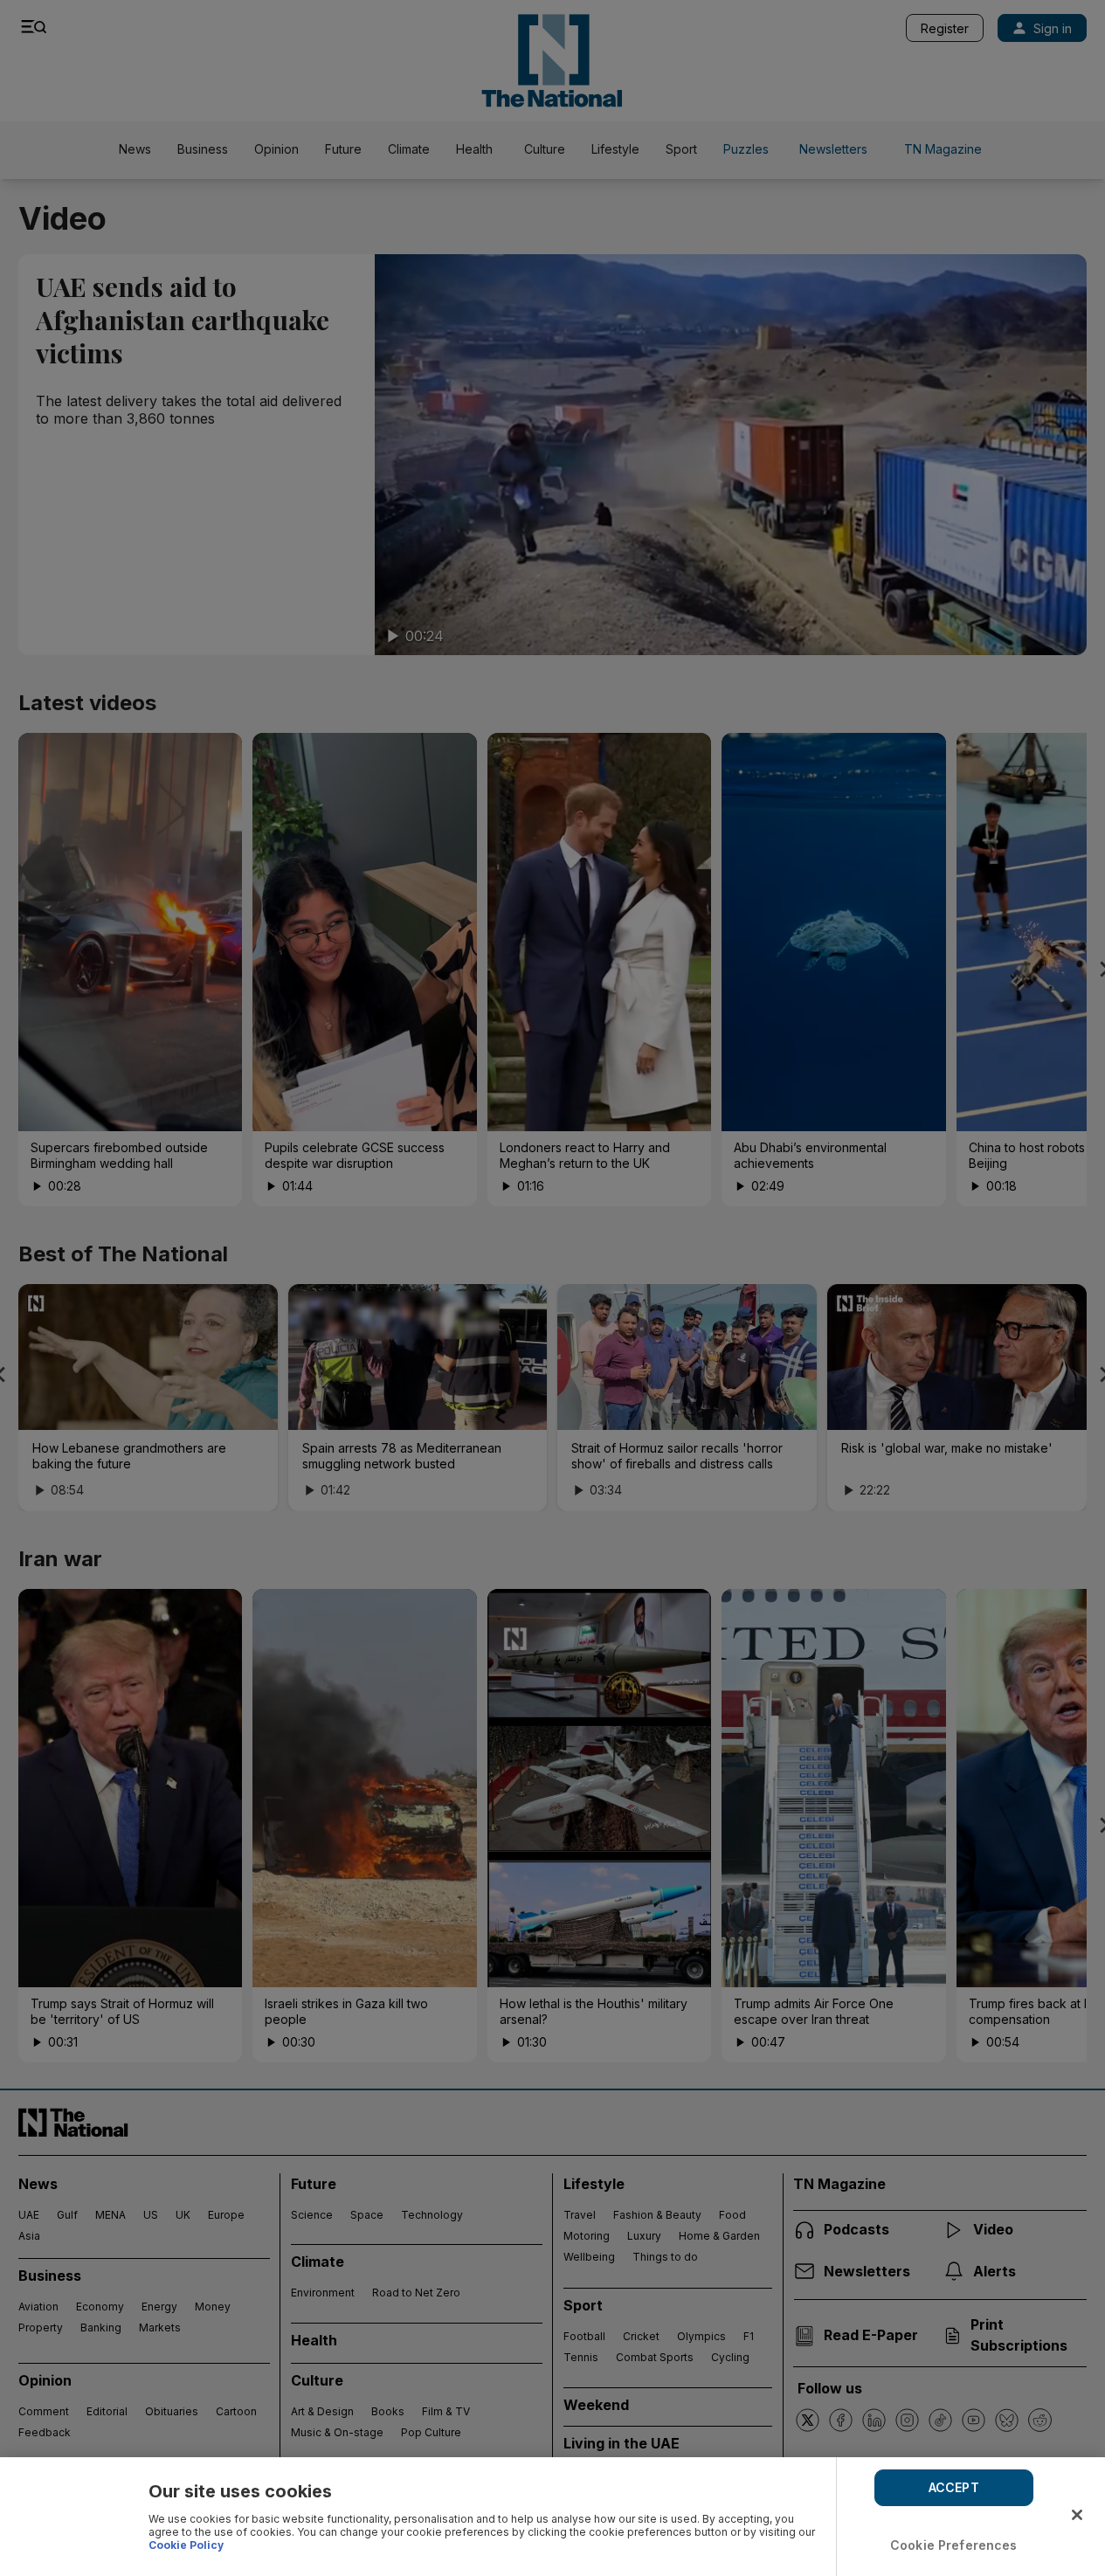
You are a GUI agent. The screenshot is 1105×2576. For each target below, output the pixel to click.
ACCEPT (954, 2487)
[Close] (1077, 2515)
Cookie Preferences (954, 2545)
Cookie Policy (186, 2545)
